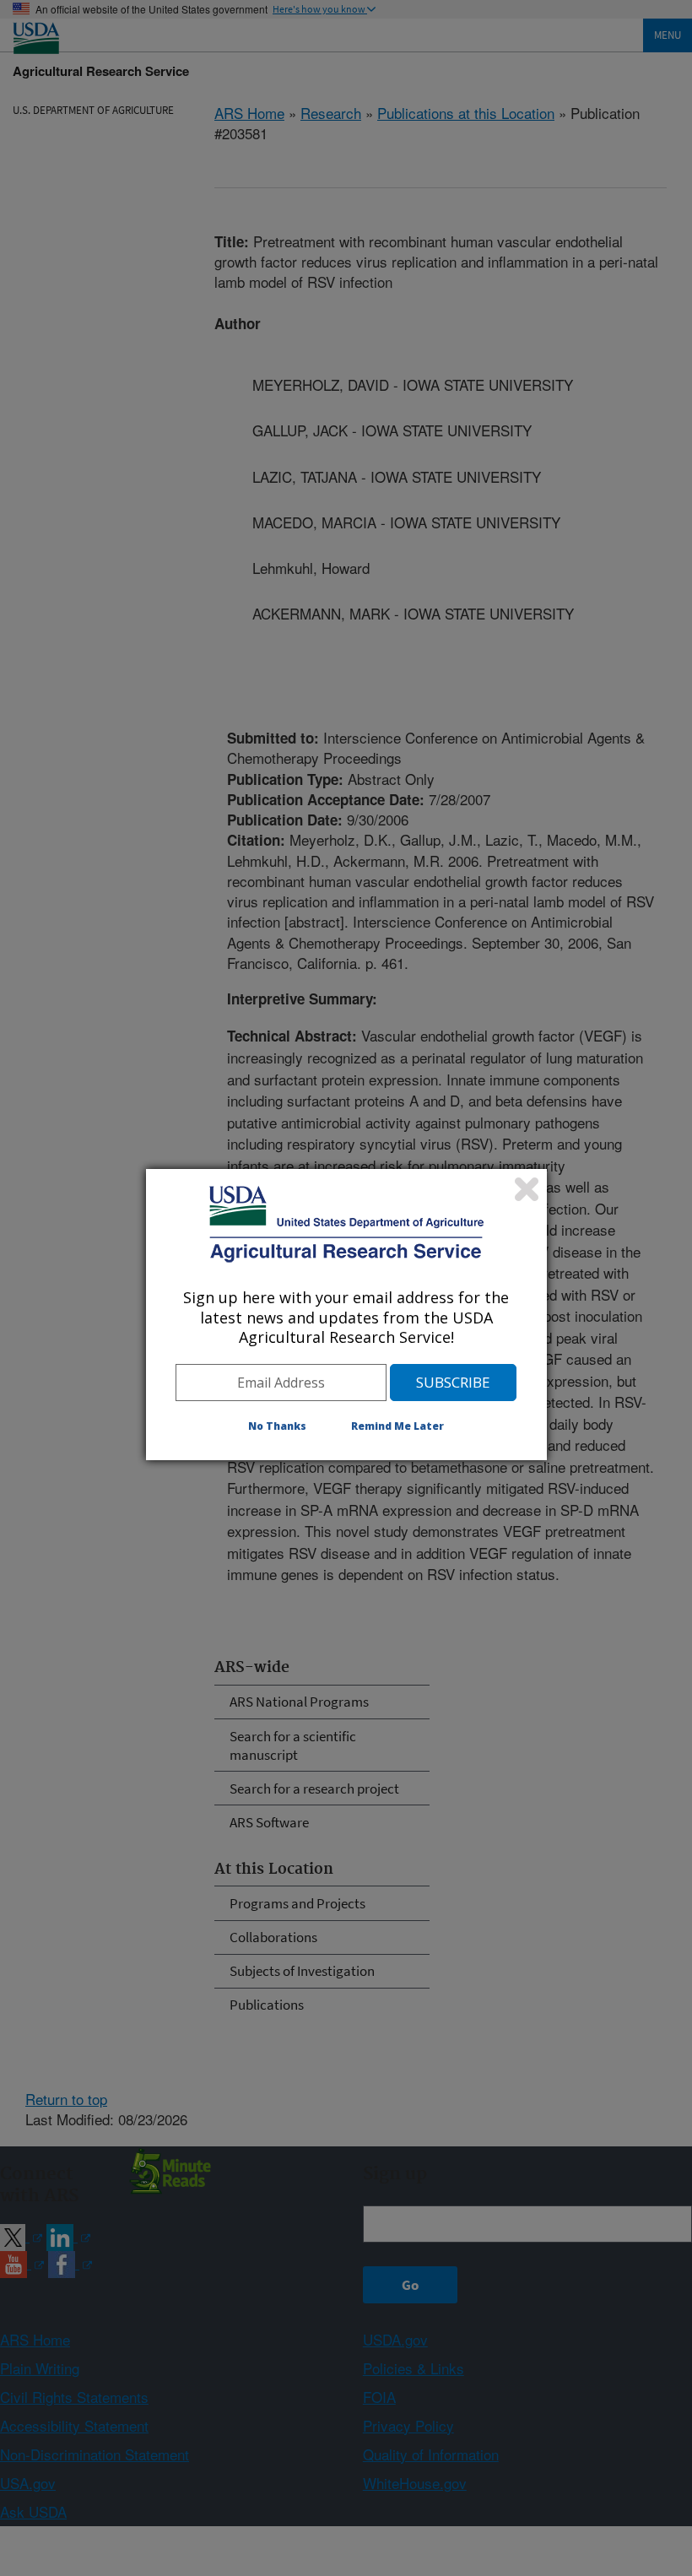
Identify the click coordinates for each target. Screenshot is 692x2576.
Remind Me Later (397, 1426)
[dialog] (346, 1314)
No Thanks (277, 1426)
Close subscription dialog (527, 1189)
